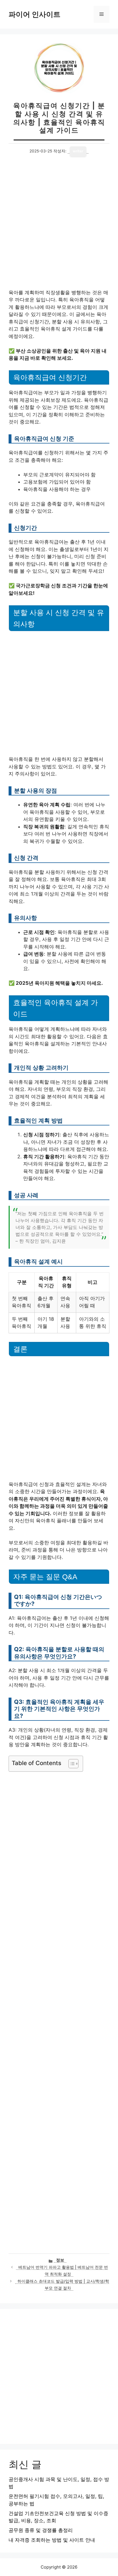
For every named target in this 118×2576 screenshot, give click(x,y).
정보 (60, 2260)
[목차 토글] (71, 1764)
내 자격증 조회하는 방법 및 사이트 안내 (52, 2540)
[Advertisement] (59, 228)
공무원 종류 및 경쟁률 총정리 (41, 2530)
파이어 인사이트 (35, 14)
